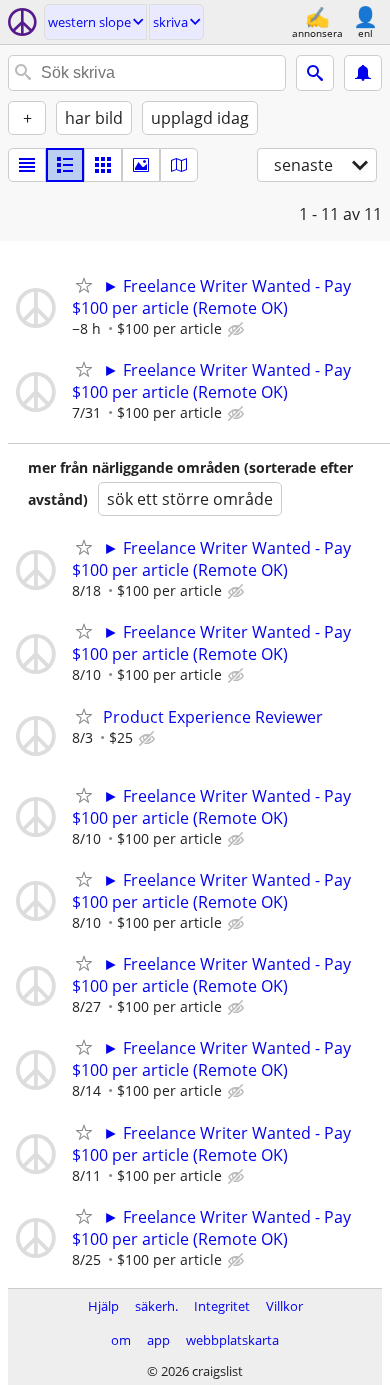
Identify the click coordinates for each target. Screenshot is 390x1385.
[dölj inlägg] (238, 330)
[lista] (27, 165)
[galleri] (141, 165)
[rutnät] (103, 165)
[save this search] (363, 73)
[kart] (179, 165)
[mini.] (65, 165)
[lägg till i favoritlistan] (84, 285)
